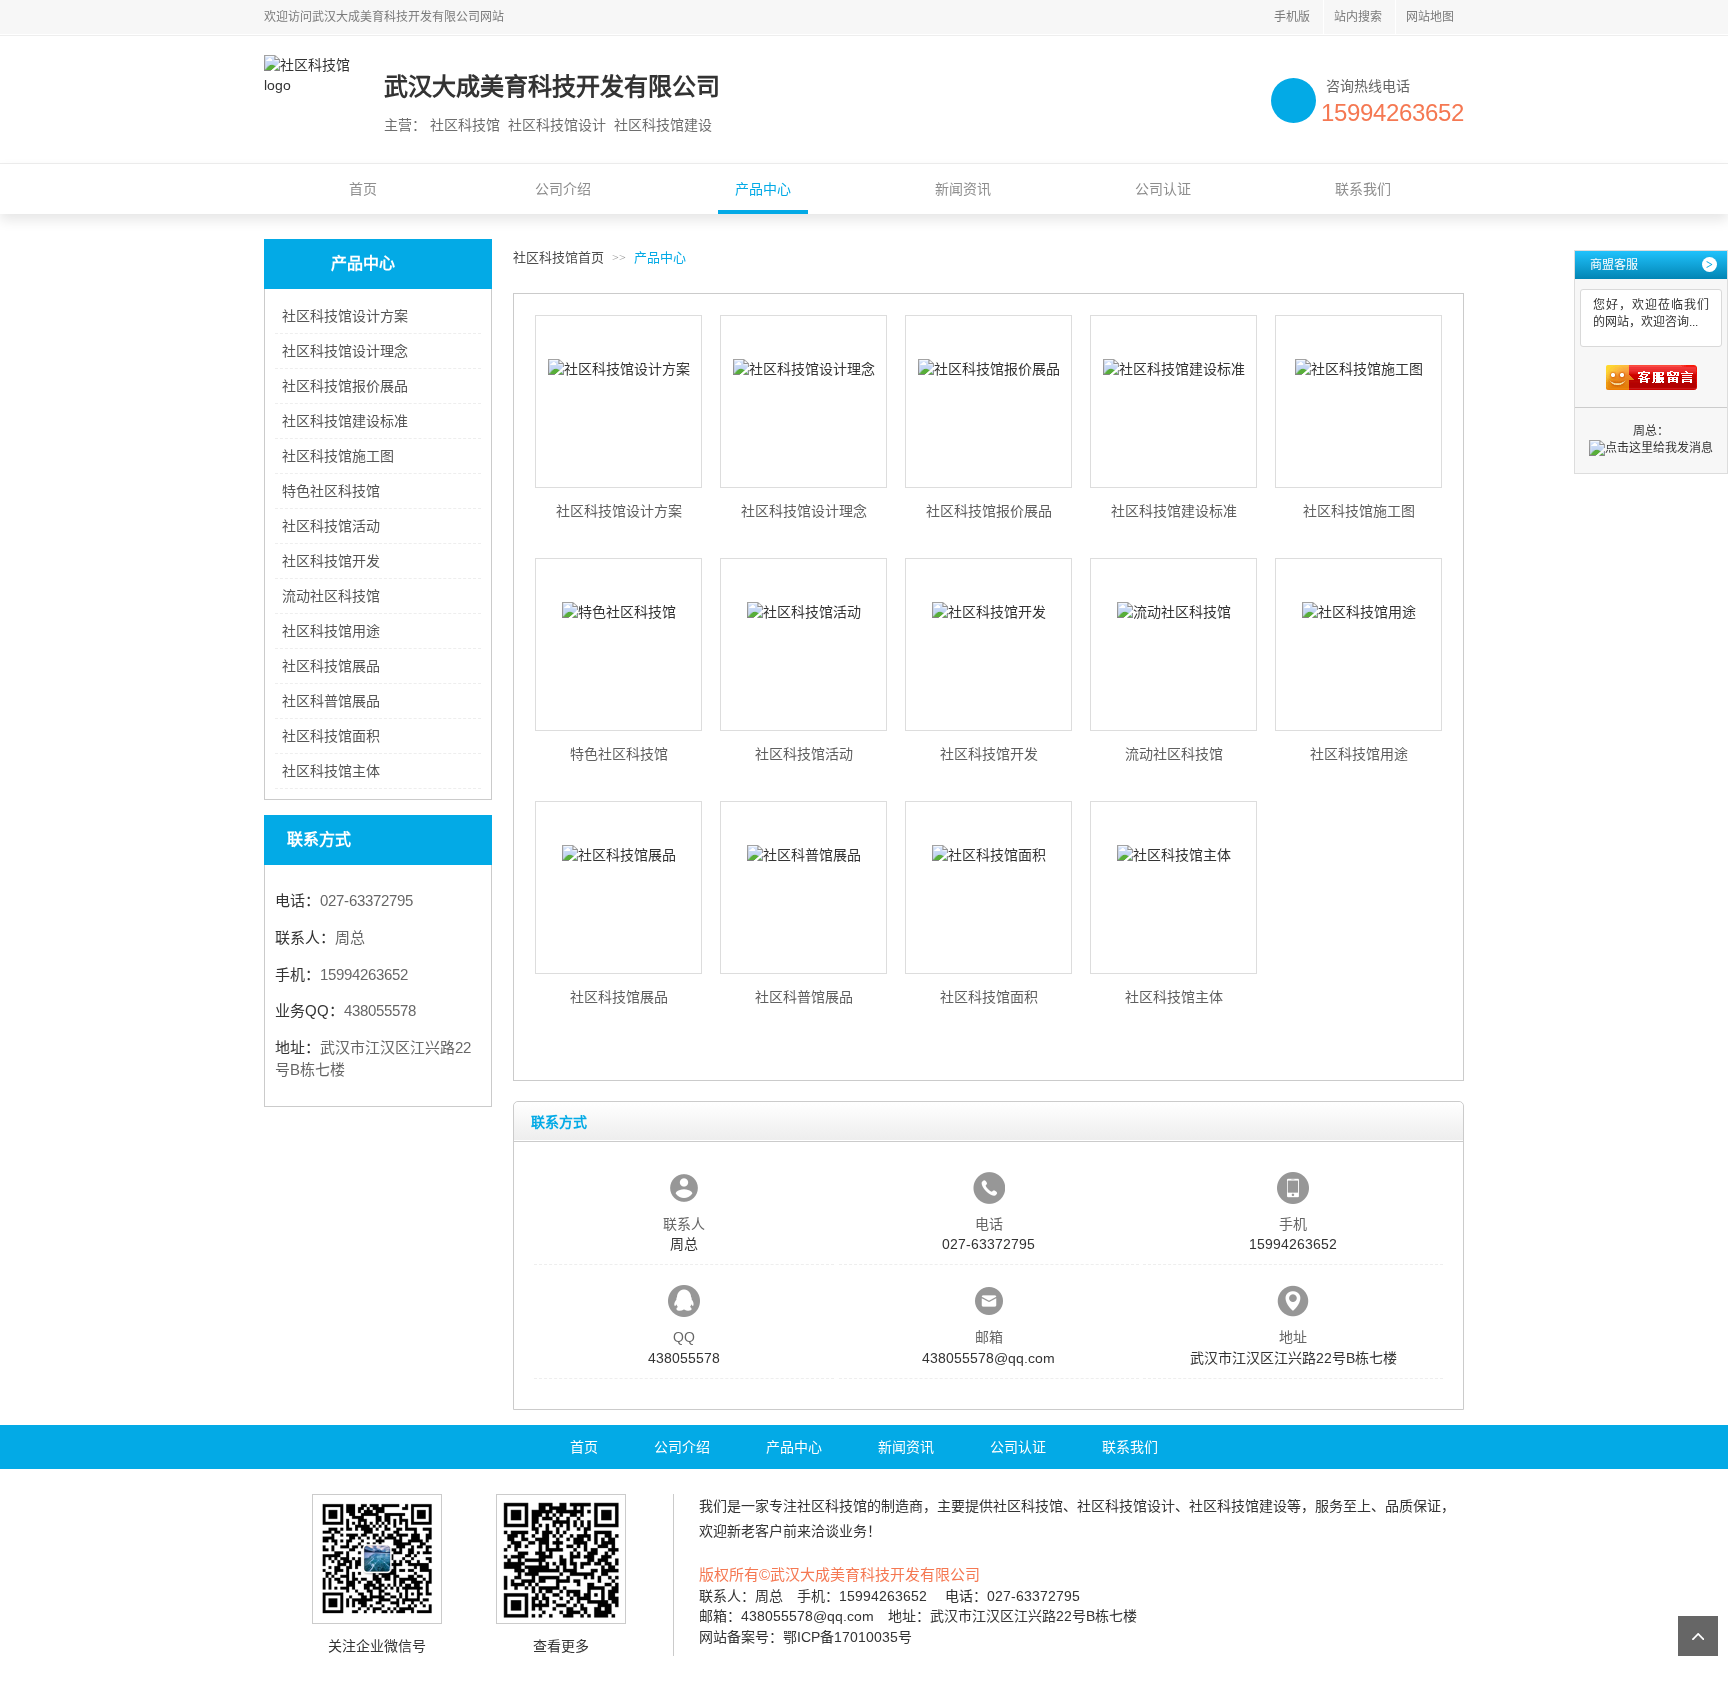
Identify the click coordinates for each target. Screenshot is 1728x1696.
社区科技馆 (832, 1506)
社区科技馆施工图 (338, 456)
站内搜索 (1358, 17)
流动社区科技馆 (331, 596)
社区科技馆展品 (331, 666)
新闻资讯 (963, 189)
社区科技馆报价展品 (345, 386)
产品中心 (763, 189)
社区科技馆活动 (331, 526)
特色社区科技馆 (331, 491)
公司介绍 (563, 189)
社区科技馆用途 (331, 631)
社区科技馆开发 (331, 561)
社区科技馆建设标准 (345, 421)
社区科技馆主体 (331, 771)
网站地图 (1430, 17)
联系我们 (1363, 189)
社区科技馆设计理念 (345, 351)
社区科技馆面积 (331, 736)
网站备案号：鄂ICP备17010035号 (805, 1637)
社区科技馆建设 (1238, 1506)
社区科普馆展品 (331, 701)
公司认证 (1163, 189)
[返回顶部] (1698, 1636)
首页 (363, 189)
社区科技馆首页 (558, 257)
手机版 (1292, 17)
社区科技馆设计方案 (345, 316)
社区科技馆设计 (1126, 1506)
